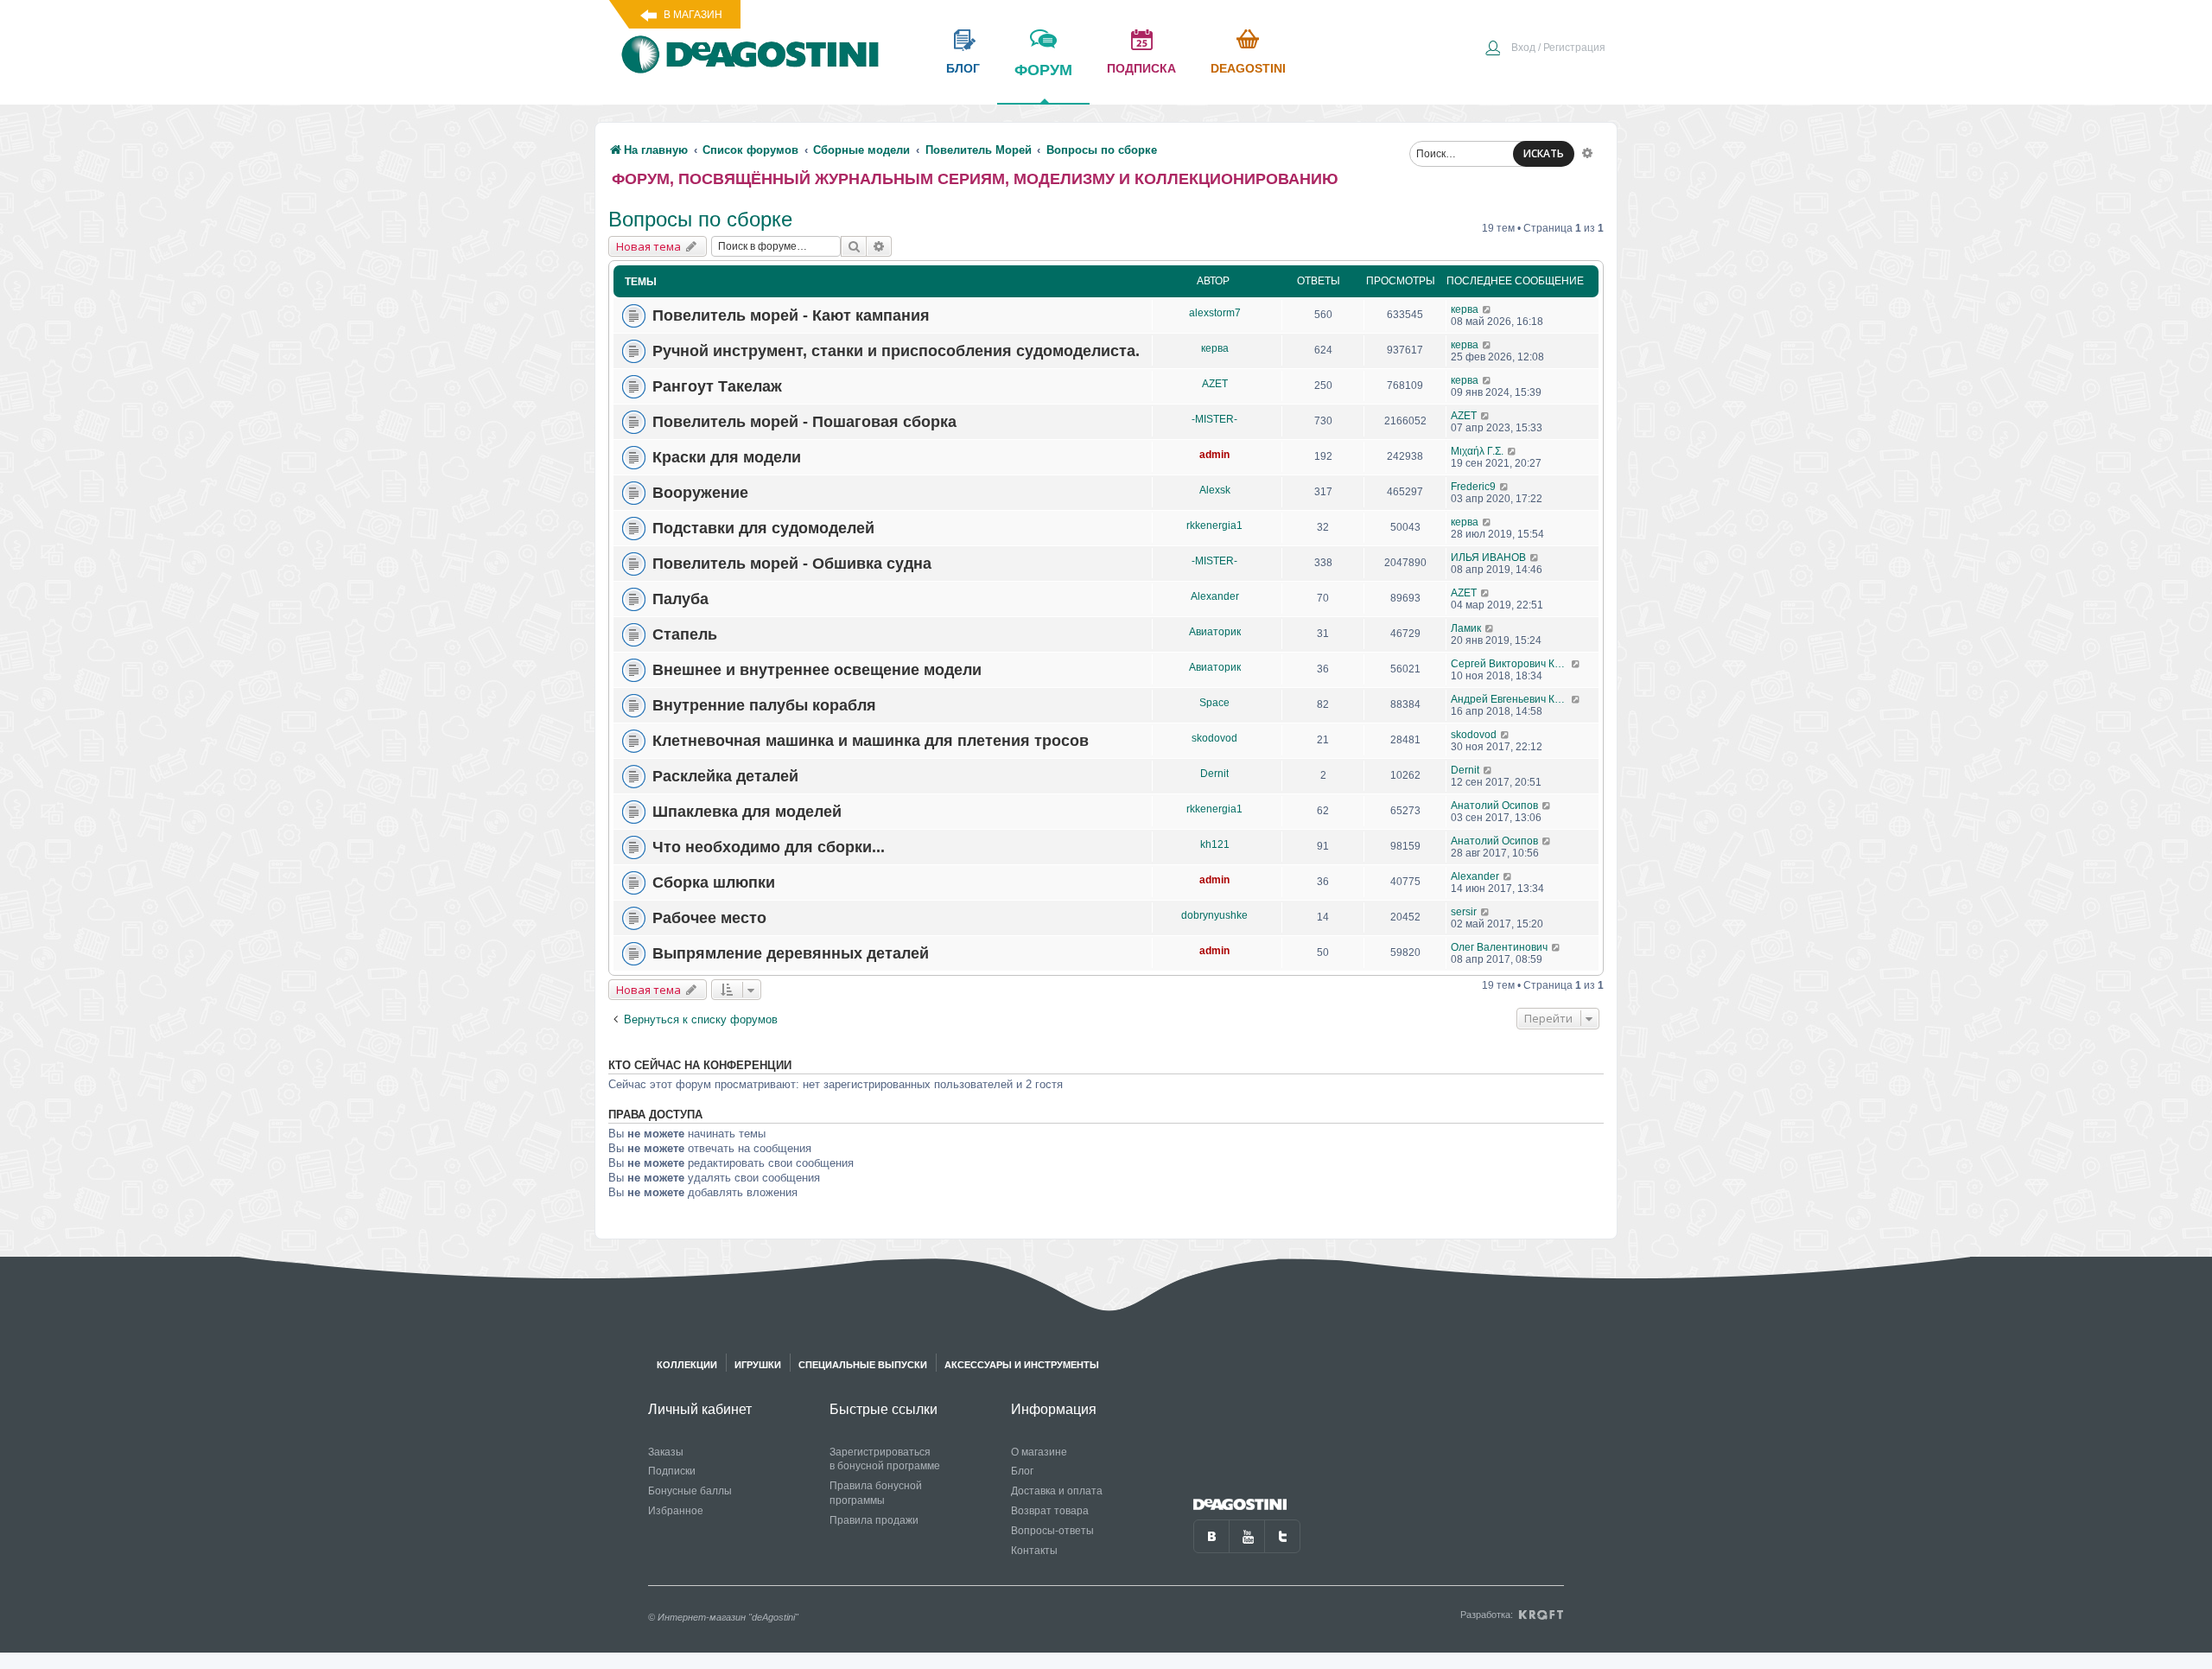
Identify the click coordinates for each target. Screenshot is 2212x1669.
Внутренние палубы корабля (764, 705)
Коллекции (687, 1365)
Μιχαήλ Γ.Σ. (1477, 451)
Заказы (666, 1452)
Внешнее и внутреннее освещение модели (817, 670)
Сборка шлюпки (714, 882)
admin (1214, 455)
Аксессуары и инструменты (1022, 1365)
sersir (1464, 912)
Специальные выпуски (863, 1365)
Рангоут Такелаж (717, 386)
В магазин (693, 15)
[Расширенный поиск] (1587, 152)
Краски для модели (727, 457)
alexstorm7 (1215, 313)
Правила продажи (874, 1520)
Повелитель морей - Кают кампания (791, 315)
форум (1043, 70)
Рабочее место (709, 918)
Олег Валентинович (1499, 947)
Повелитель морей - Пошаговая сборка (804, 422)
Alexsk (1215, 490)
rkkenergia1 (1214, 526)
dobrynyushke (1214, 915)
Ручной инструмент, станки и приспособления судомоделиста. (896, 351)
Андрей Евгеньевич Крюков (1511, 699)
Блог (1022, 1471)
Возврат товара (1050, 1511)
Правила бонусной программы (876, 1493)
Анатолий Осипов (1494, 806)
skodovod (1214, 738)
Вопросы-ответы (1052, 1531)
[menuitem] (1545, 49)
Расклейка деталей (725, 776)
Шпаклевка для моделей (747, 812)
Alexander (1215, 596)
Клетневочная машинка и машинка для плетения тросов (871, 741)
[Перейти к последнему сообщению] (1487, 309)
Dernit (1214, 774)
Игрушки (758, 1365)
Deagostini (1248, 68)
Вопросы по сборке (700, 219)
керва (1465, 309)
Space (1214, 703)
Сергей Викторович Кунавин (1511, 664)
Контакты (1034, 1551)
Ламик (1466, 628)
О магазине (1039, 1452)
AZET (1215, 384)
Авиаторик (1215, 632)
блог (963, 68)
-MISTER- (1214, 419)
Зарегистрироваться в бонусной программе (885, 1459)
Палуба (680, 599)
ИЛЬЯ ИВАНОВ (1488, 557)
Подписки (672, 1471)
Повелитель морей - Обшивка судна (792, 564)
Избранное (676, 1511)
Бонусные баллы (690, 1491)
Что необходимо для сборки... (769, 847)
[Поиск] (854, 246)
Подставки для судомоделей (763, 528)
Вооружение (700, 493)
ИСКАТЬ (1544, 153)
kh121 (1215, 844)
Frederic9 (1473, 487)
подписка (1141, 68)
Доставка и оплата (1057, 1491)
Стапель (685, 634)
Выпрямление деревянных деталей (791, 953)
